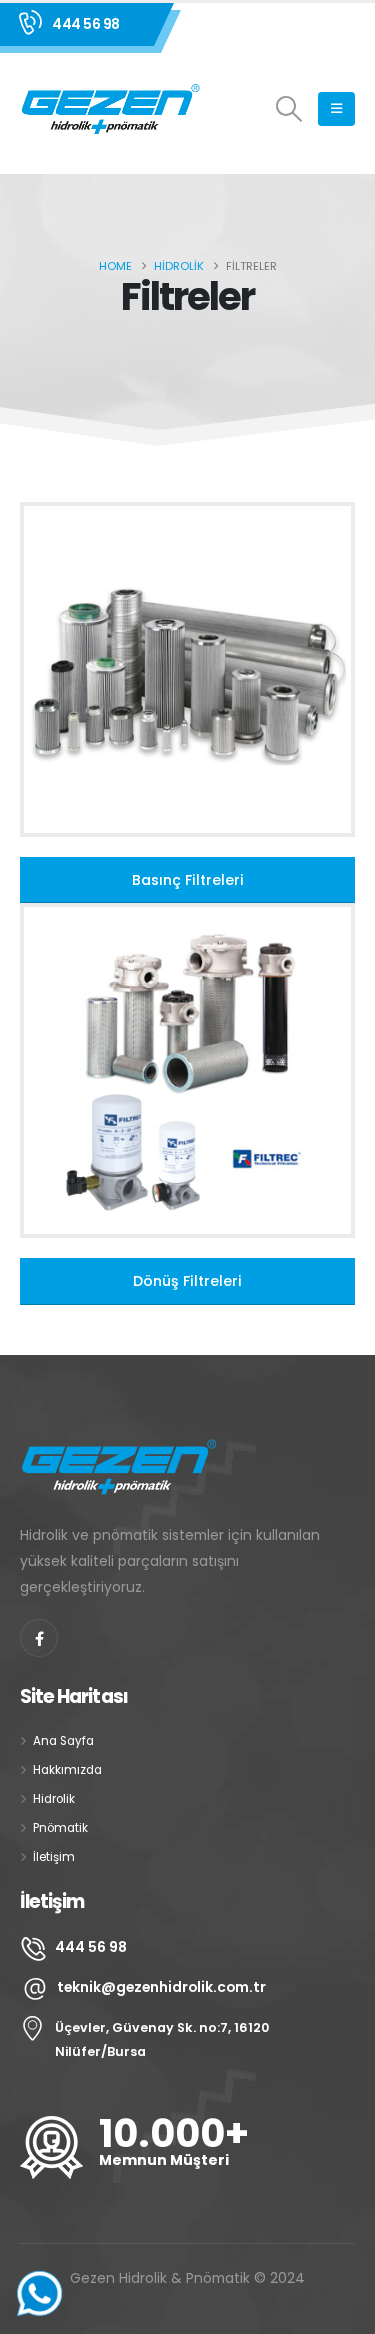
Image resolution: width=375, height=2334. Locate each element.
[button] (289, 109)
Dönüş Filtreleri (187, 1281)
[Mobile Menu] (336, 109)
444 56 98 (86, 24)
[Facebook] (39, 1638)
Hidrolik (54, 1799)
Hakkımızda (67, 1770)
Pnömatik (60, 1828)
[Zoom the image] (187, 513)
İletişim (54, 1857)
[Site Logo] (111, 109)
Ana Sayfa (63, 1741)
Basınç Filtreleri (188, 880)
